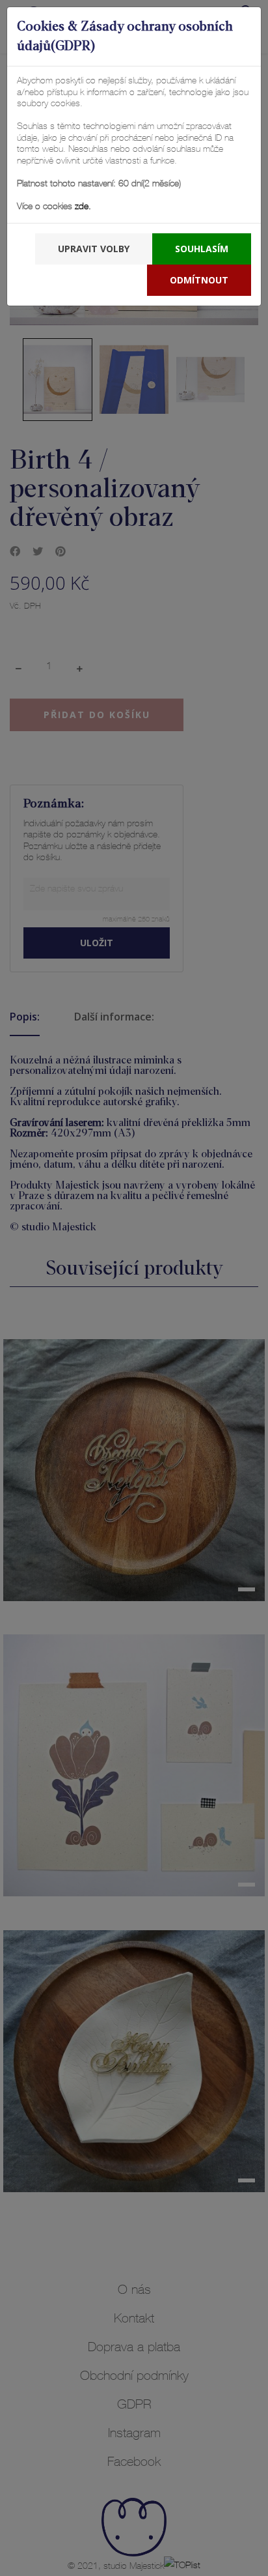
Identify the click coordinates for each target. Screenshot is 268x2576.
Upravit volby (94, 249)
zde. (82, 207)
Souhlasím (202, 249)
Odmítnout (199, 280)
